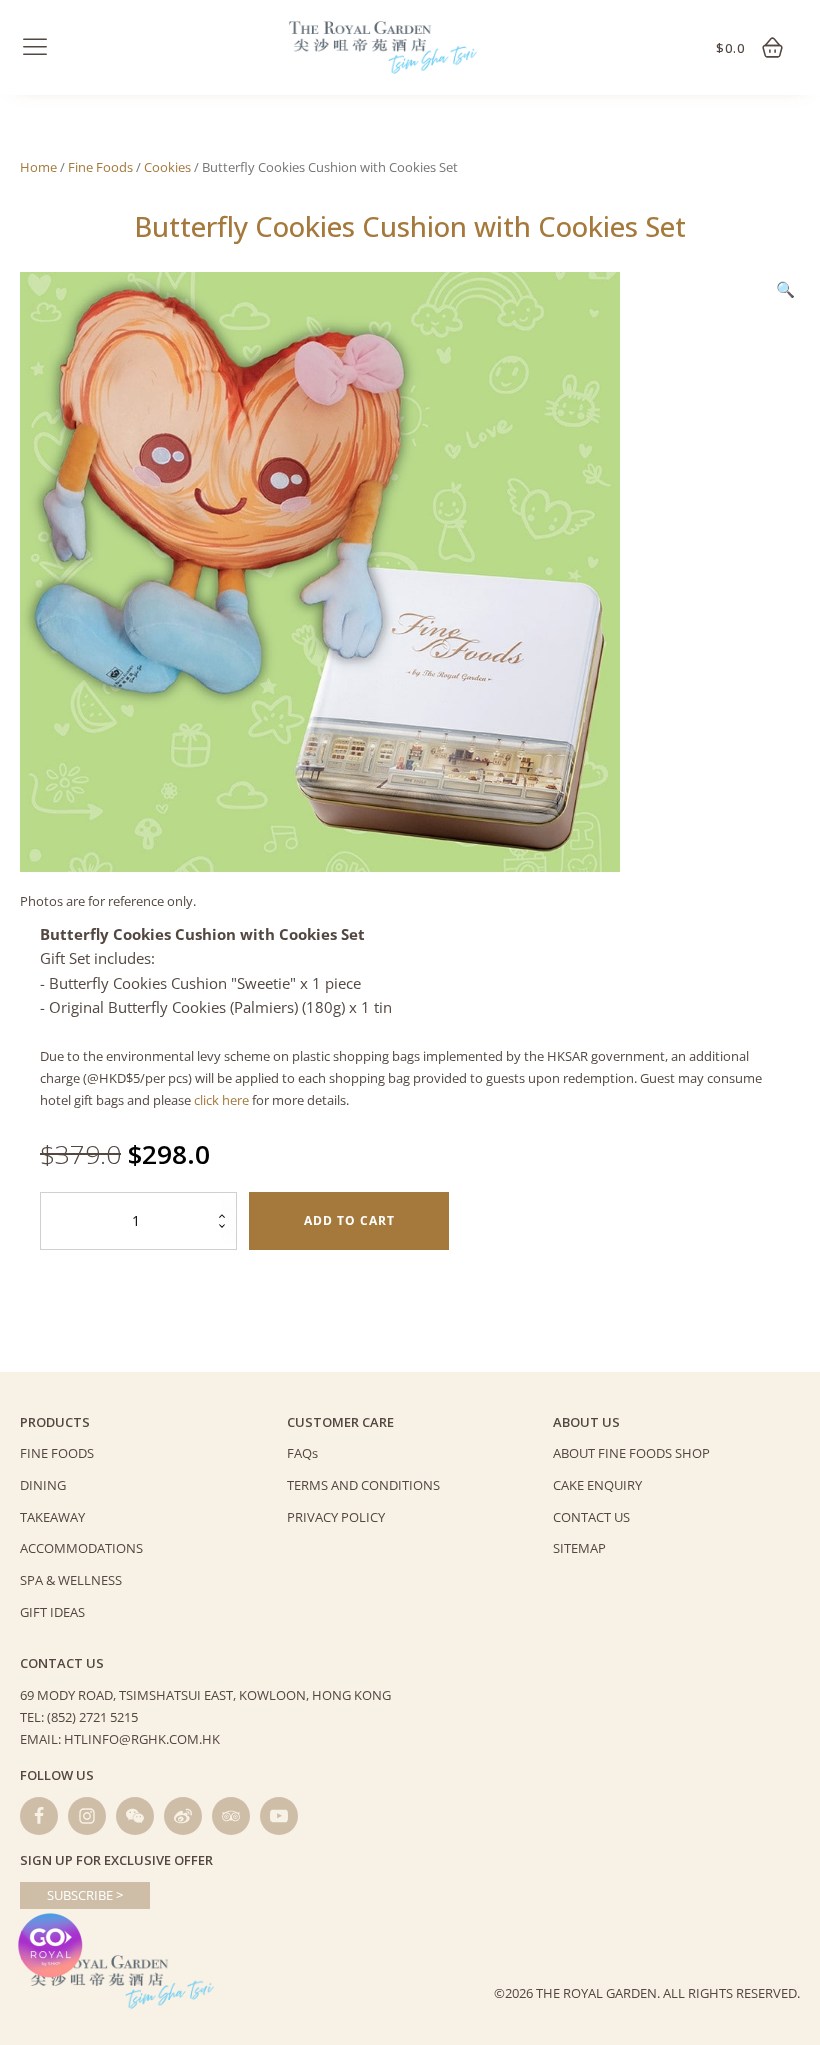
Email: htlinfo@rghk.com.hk (120, 1739)
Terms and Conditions (363, 1485)
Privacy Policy (336, 1517)
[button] (785, 289)
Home (38, 167)
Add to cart (349, 1220)
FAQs (302, 1453)
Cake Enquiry (597, 1485)
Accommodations (81, 1548)
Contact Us (591, 1517)
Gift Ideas (52, 1612)
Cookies (167, 167)
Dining (43, 1485)
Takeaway (52, 1517)
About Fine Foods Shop (631, 1453)
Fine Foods (100, 167)
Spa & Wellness (71, 1580)
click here (221, 1100)
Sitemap (579, 1548)
